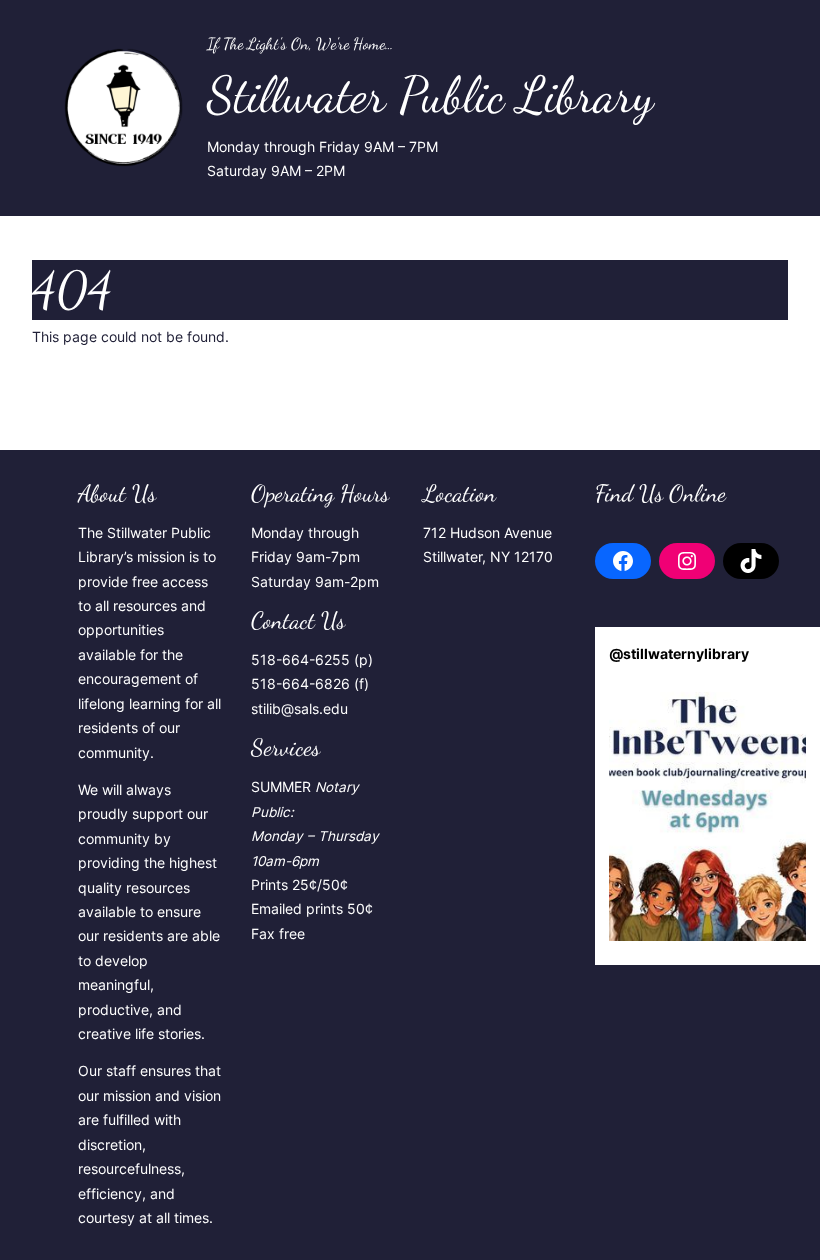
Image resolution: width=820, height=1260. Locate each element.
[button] (707, 809)
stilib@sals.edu (299, 709)
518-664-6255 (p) (312, 660)
